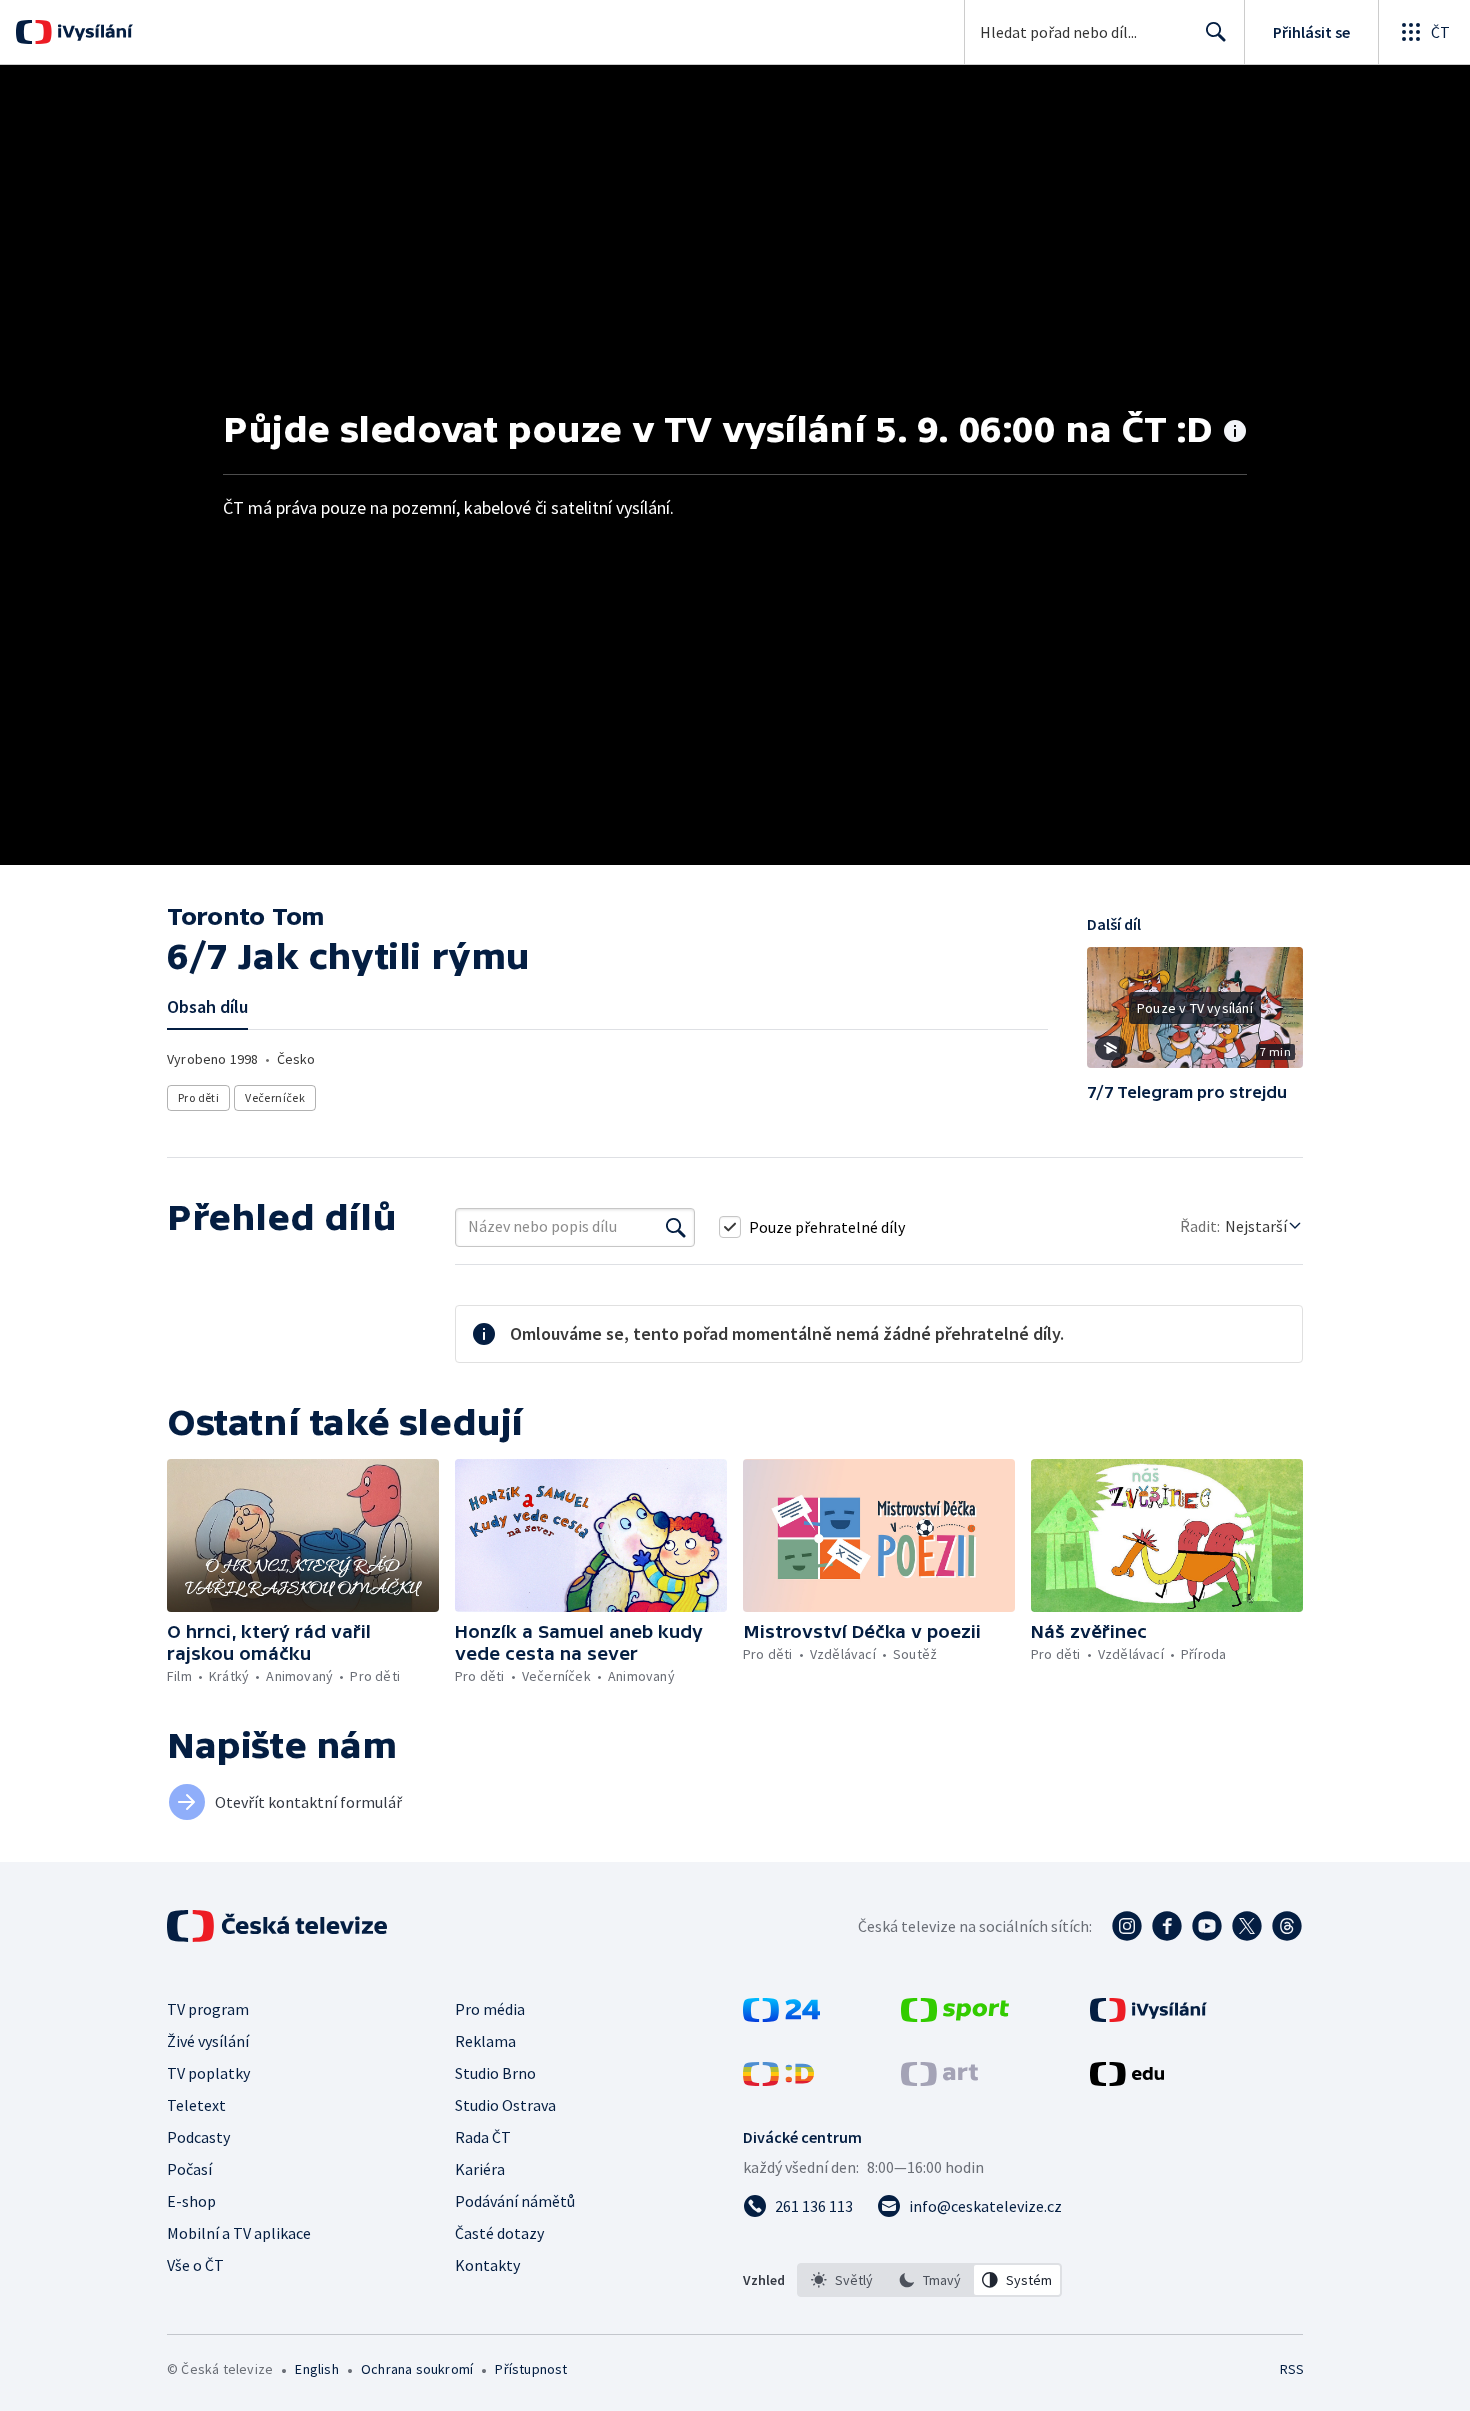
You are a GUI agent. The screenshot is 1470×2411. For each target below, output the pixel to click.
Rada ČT (483, 2137)
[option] (842, 2280)
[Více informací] (1235, 433)
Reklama (485, 2041)
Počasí (189, 2169)
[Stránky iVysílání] (1148, 2016)
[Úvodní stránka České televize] (279, 1926)
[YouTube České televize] (1207, 1926)
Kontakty (487, 2265)
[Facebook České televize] (1167, 1926)
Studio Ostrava (505, 2105)
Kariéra (480, 2169)
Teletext (196, 2105)
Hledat (1216, 32)
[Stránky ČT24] (781, 2016)
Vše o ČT (195, 2265)
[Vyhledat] (676, 1227)
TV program (208, 2009)
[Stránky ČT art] (939, 2080)
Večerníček (275, 1097)
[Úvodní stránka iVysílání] (92, 32)
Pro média (490, 2009)
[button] (1195, 1015)
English (316, 2369)
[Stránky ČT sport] (955, 2016)
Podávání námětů (515, 2201)
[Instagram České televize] (1127, 1926)
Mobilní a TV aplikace (239, 2233)
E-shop (191, 2201)
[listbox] (929, 2280)
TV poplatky (208, 2073)
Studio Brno (495, 2073)
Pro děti (198, 1097)
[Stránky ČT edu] (1127, 2080)
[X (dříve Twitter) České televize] (1247, 1926)
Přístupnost (531, 2369)
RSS (1292, 2369)
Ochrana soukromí (417, 2369)
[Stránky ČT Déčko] (778, 2080)
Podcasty (198, 2137)
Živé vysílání (208, 2041)
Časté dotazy (499, 2233)
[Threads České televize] (1287, 1926)
